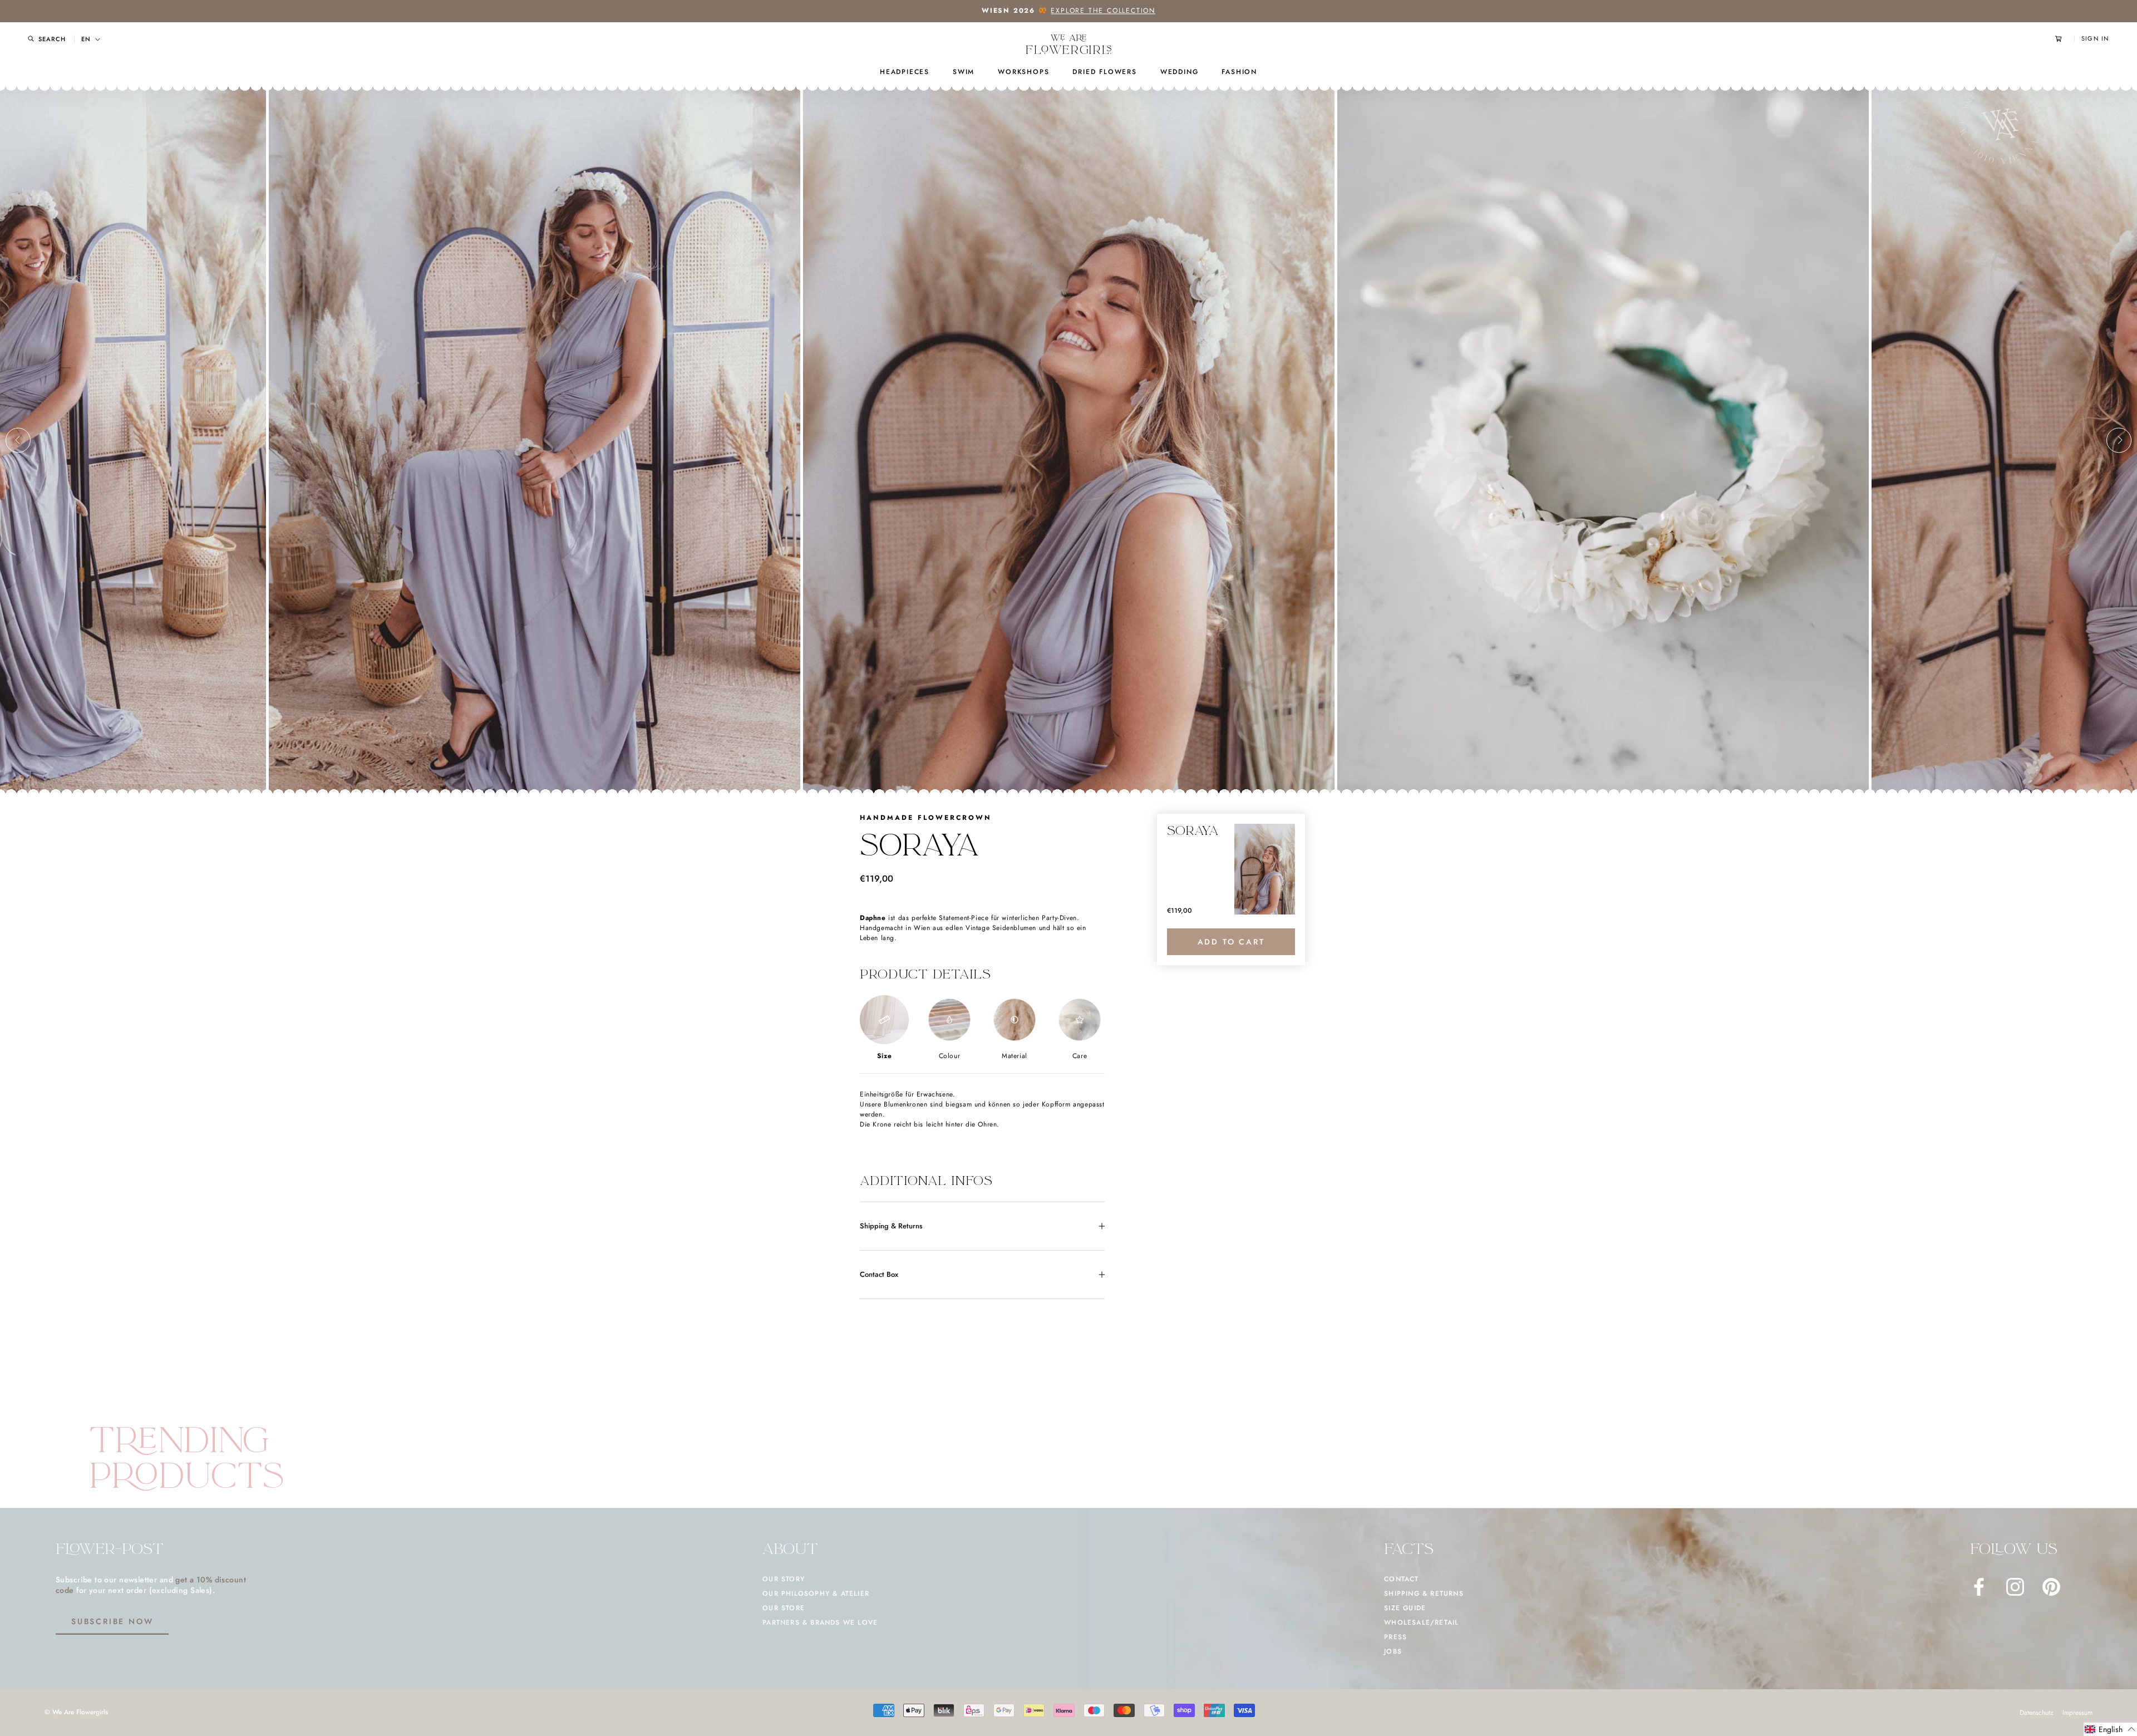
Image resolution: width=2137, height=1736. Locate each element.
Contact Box (879, 1274)
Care (1080, 1056)
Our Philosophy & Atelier (816, 1594)
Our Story (784, 1579)
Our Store (784, 1608)
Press (1395, 1637)
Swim (964, 72)
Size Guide (1405, 1608)
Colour (950, 1056)
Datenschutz (2037, 1713)
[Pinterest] (2051, 1587)
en (86, 39)
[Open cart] (2065, 39)
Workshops (1023, 72)
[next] (2119, 440)
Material (1015, 1056)
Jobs (1393, 1651)
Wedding (1180, 72)
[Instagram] (2015, 1587)
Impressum (2077, 1713)
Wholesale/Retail (1421, 1622)
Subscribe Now (112, 1621)
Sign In (2095, 39)
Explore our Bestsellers (1116, 11)
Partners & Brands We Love (820, 1622)
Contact (1401, 1579)
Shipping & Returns (891, 1226)
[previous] (18, 440)
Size (884, 1056)
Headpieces (905, 72)
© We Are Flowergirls (76, 1712)
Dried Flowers (1104, 72)
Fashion (1239, 72)
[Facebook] (1979, 1587)
